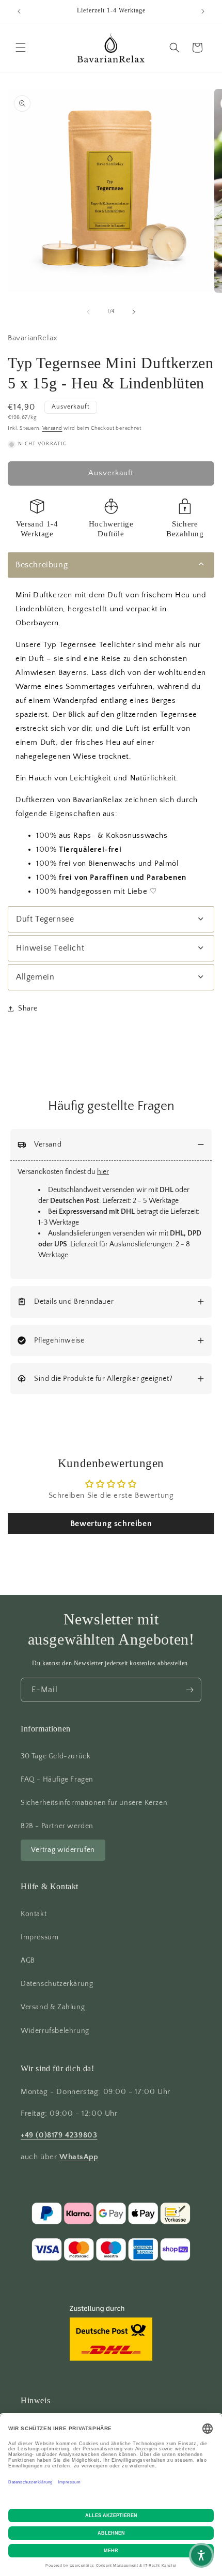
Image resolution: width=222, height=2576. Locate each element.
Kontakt (34, 1914)
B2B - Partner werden (57, 1826)
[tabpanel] (111, 743)
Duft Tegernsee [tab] (45, 919)
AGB (28, 1961)
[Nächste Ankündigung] (203, 11)
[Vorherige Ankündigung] (19, 11)
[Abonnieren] (189, 1690)
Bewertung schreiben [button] (111, 1524)
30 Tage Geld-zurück (55, 1756)
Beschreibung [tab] (42, 565)
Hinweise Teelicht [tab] (50, 948)
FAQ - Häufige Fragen (57, 1780)
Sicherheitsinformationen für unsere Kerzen (94, 1803)
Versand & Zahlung (53, 2007)
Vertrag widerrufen (63, 1850)
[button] (21, 48)
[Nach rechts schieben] (134, 312)
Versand (52, 428)
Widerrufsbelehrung (55, 2031)
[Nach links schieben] (88, 312)
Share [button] (28, 1008)
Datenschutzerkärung (57, 1984)
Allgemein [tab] (35, 977)
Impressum (39, 1937)
